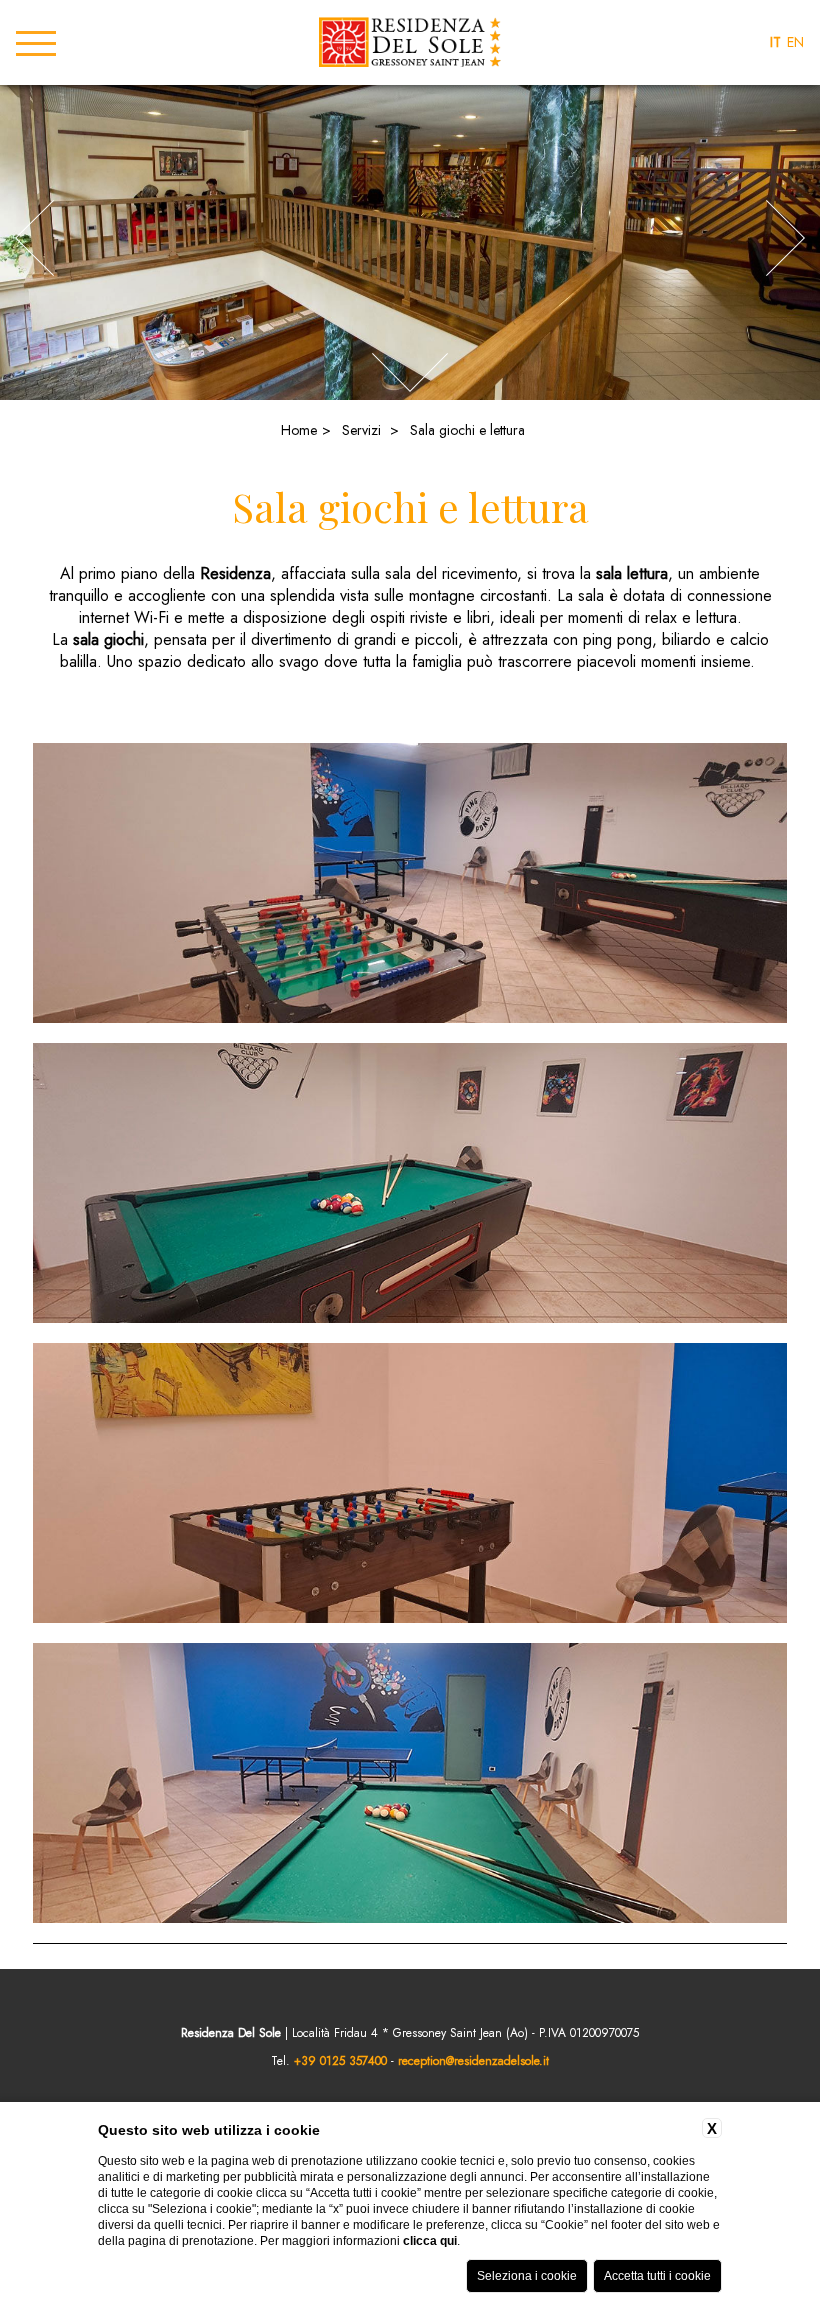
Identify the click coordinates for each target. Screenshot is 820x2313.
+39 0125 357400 (340, 2061)
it (775, 42)
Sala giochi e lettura (467, 430)
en (795, 42)
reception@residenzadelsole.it (473, 2061)
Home (299, 430)
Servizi (361, 430)
